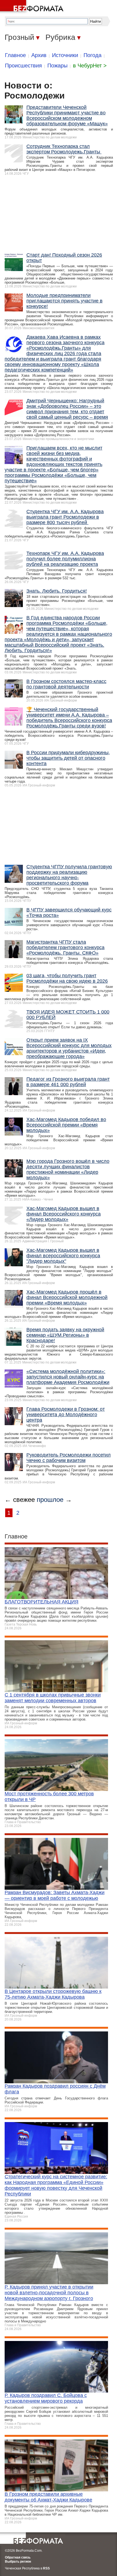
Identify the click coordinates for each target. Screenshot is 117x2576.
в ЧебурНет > (90, 66)
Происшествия (23, 66)
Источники (65, 55)
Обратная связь (18, 2557)
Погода (93, 55)
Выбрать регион (18, 2562)
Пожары (57, 66)
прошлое (50, 1500)
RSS (46, 2568)
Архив (39, 55)
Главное (15, 55)
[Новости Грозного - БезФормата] (33, 7)
